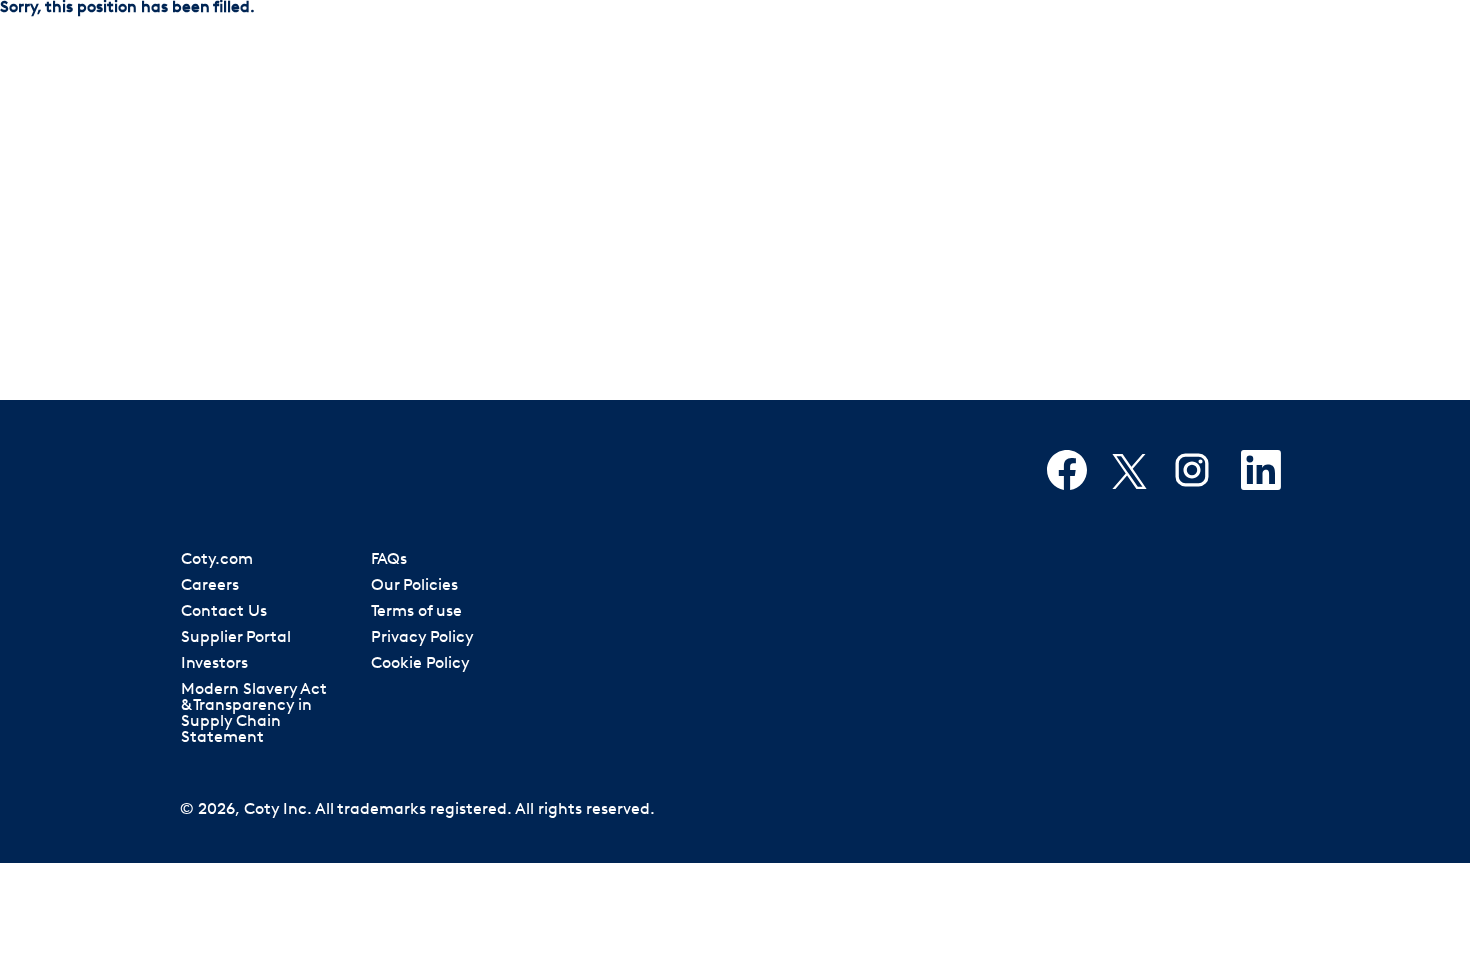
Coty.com (217, 560)
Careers (210, 586)
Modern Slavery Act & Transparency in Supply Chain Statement (254, 714)
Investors (214, 664)
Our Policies (414, 586)
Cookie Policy (420, 664)
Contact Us (224, 612)
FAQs (389, 560)
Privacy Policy (422, 638)
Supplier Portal (236, 638)
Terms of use (416, 612)
